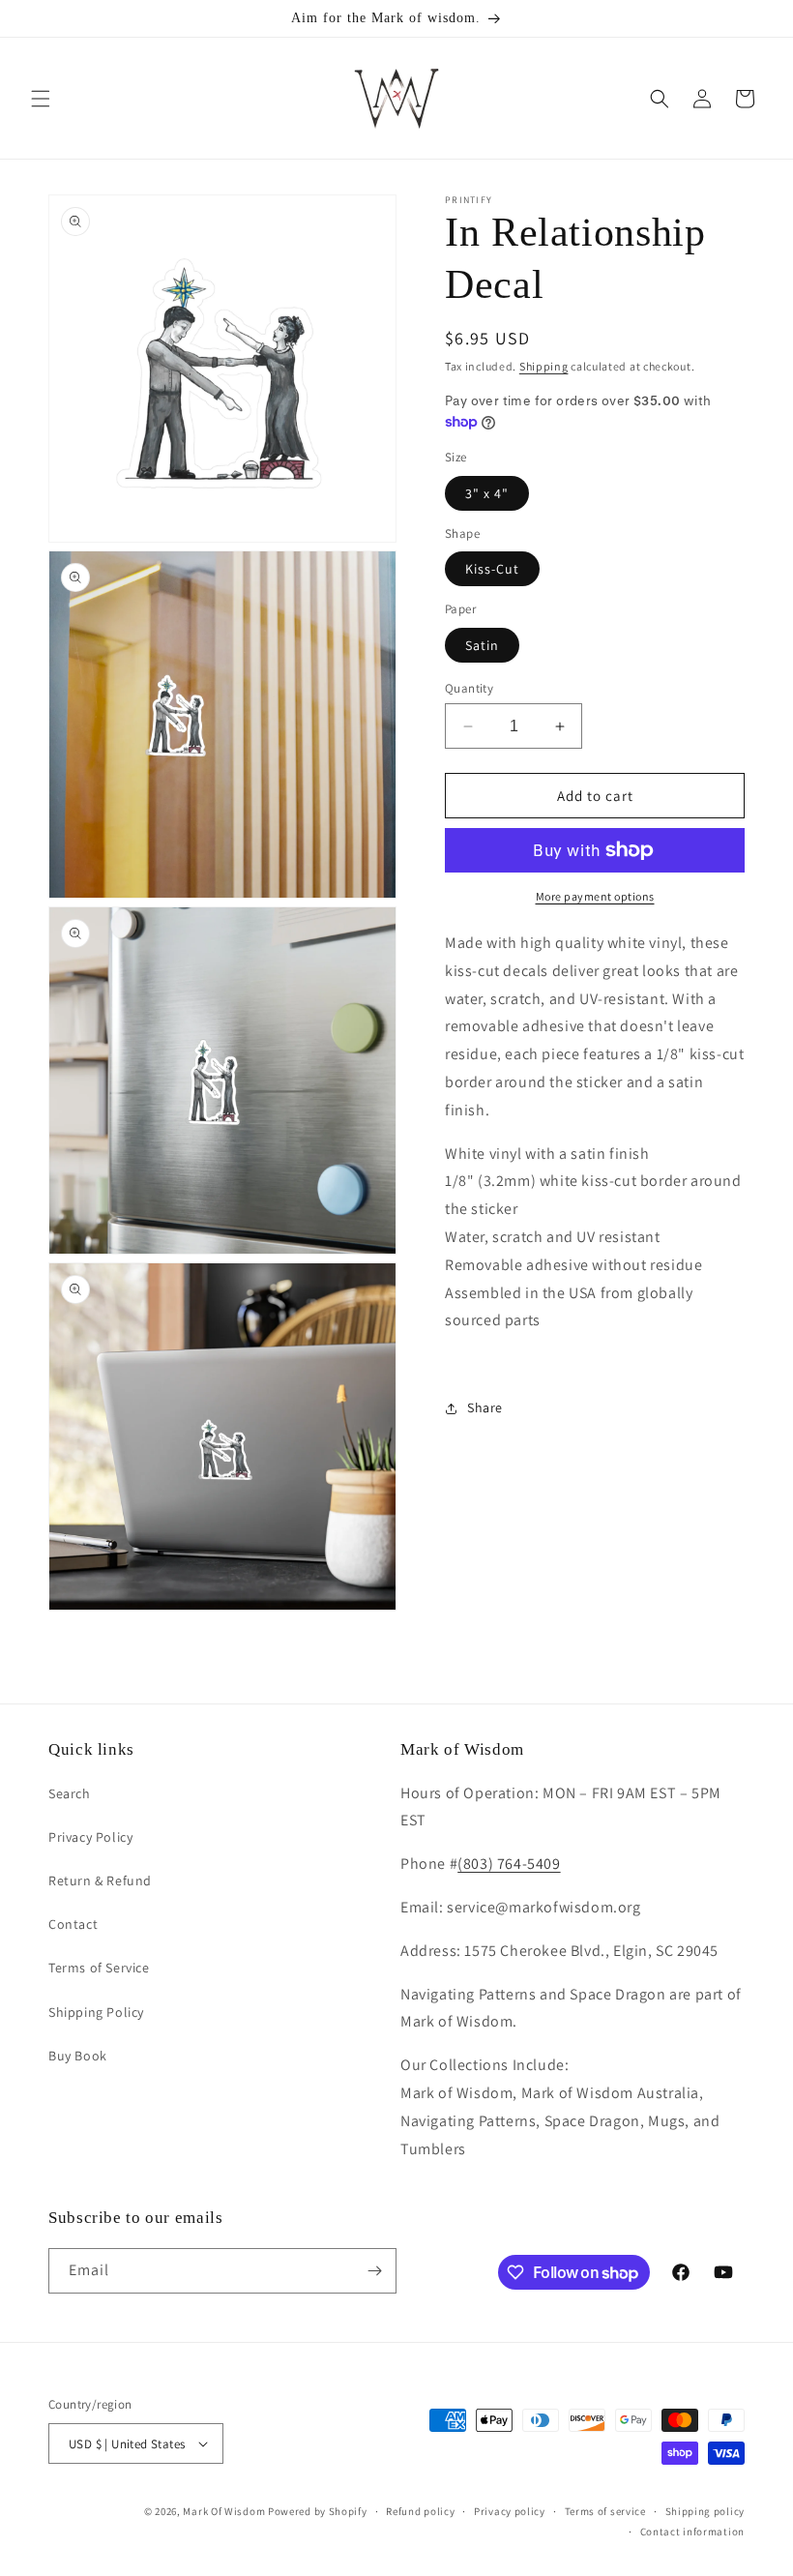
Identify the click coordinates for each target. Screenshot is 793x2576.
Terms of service (605, 2511)
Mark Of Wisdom (224, 2511)
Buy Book (78, 2056)
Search (70, 1793)
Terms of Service (99, 1968)
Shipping (544, 366)
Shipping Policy (96, 2012)
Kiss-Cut (492, 569)
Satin (482, 645)
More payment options (595, 896)
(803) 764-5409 (509, 1864)
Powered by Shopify (318, 2511)
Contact (73, 1924)
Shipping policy (705, 2511)
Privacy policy (510, 2511)
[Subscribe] (374, 2271)
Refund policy (420, 2511)
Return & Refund (100, 1880)
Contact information (692, 2532)
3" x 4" (487, 493)
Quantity (469, 688)
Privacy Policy (90, 1837)
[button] (41, 99)
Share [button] (485, 1407)
